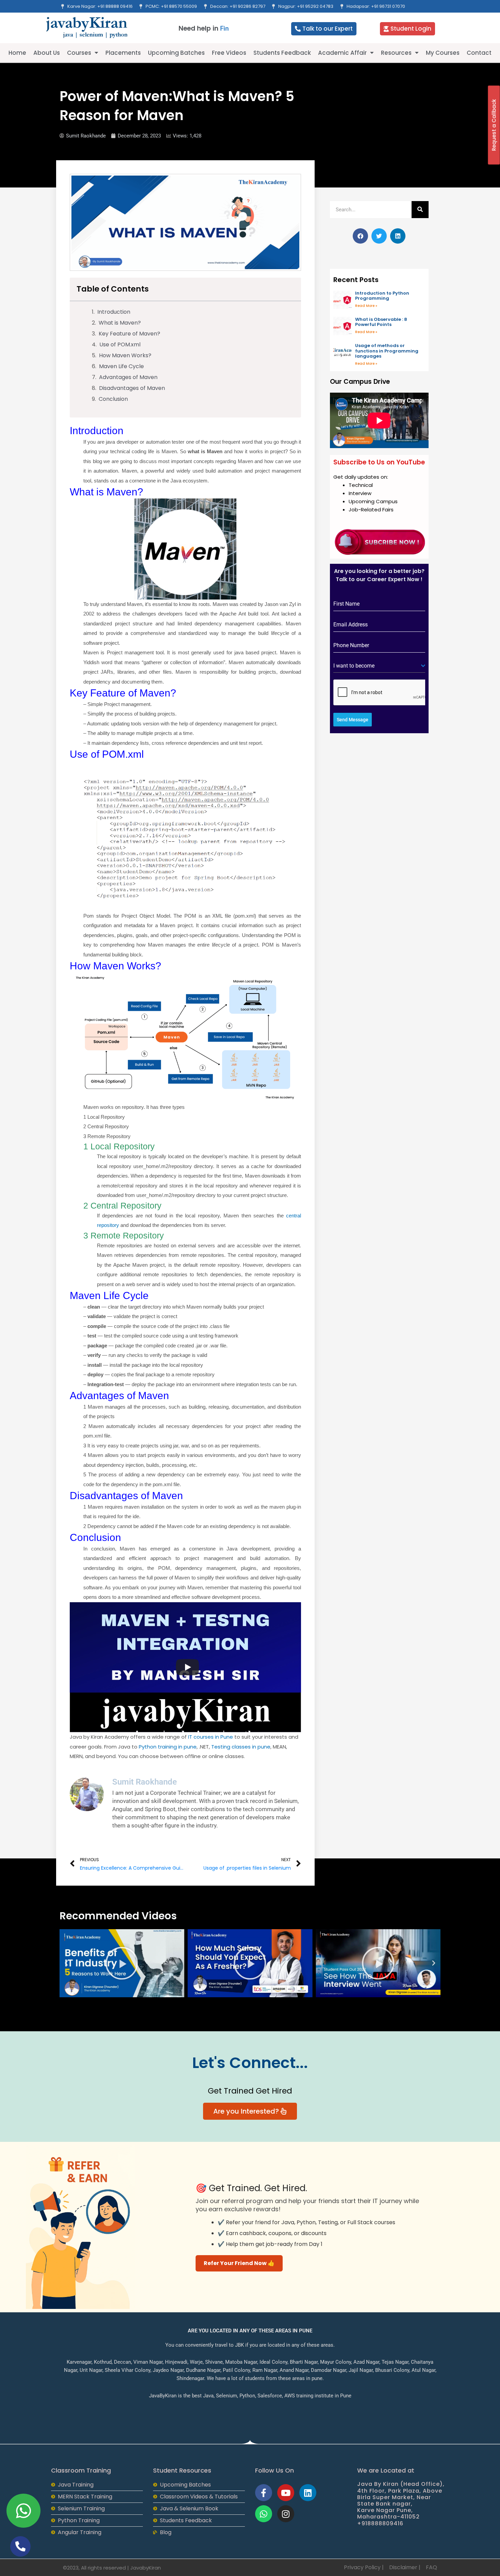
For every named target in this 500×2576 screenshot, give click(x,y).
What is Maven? (120, 323)
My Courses (443, 53)
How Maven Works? (125, 355)
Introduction (114, 312)
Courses (79, 53)
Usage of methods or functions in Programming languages (387, 351)
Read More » (366, 306)
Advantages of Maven (128, 377)
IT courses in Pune (211, 1737)
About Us (47, 53)
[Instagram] (286, 2514)
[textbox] (377, 666)
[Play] (187, 1667)
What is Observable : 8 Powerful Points (381, 322)
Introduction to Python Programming (382, 296)
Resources (396, 53)
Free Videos (229, 53)
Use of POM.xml (120, 344)
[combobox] (379, 666)
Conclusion (113, 399)
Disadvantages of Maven (132, 388)
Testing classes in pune (241, 1747)
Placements (123, 53)
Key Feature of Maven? (129, 334)
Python (168, 1747)
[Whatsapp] (264, 2514)
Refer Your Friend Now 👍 (239, 2263)
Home (17, 53)
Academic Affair (342, 53)
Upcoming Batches (176, 53)
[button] (360, 236)
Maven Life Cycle (121, 366)
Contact (479, 53)
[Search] (420, 210)
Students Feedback (282, 53)
